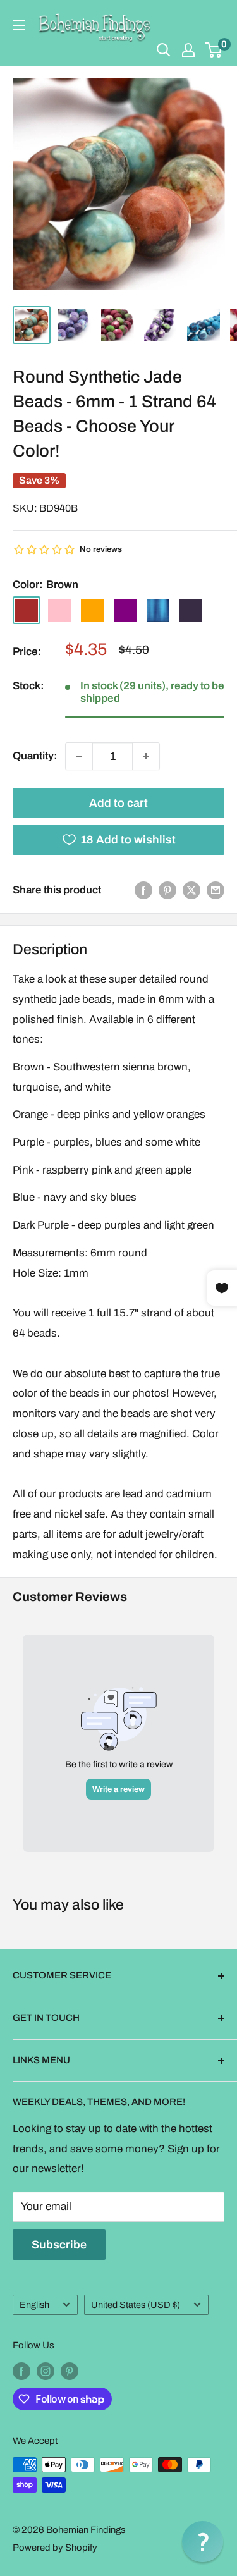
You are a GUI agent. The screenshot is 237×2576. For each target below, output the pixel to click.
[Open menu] (19, 25)
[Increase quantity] (146, 756)
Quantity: (35, 756)
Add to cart (118, 803)
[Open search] (164, 50)
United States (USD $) (136, 2305)
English (34, 2305)
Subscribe (59, 2245)
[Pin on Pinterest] (167, 890)
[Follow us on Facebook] (21, 2371)
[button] (203, 2542)
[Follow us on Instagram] (46, 2371)
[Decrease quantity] (79, 756)
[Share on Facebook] (143, 890)
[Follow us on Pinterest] (70, 2371)
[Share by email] (216, 890)
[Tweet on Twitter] (191, 890)
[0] (214, 50)
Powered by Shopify (55, 2548)
